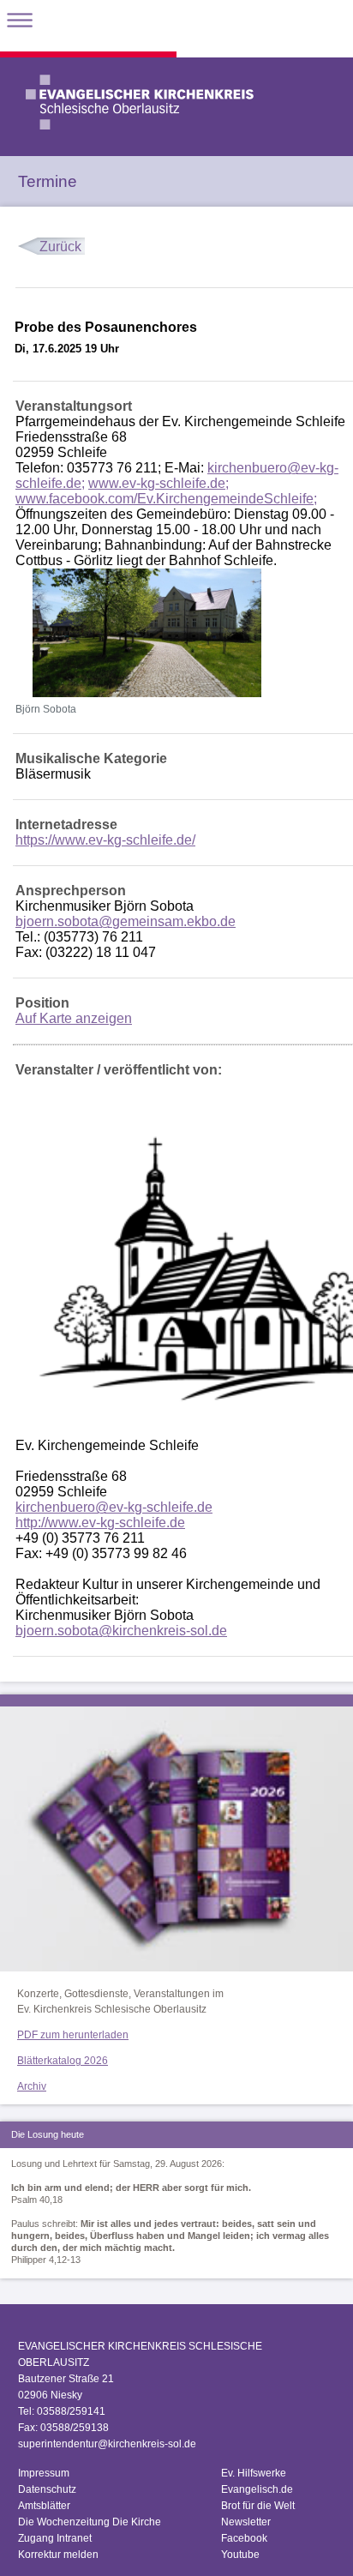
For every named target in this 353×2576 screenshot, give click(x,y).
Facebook (244, 2538)
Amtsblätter (44, 2506)
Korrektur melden (58, 2555)
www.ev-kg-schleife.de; (159, 483)
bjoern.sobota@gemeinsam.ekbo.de (126, 921)
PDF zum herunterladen (73, 2035)
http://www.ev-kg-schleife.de (100, 1523)
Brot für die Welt (258, 2506)
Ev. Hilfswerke (254, 2473)
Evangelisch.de (257, 2489)
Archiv (32, 2086)
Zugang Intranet (55, 2538)
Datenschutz (47, 2489)
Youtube (240, 2555)
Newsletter (246, 2522)
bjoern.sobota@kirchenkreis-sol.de (121, 1631)
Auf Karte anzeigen (74, 1018)
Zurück (60, 247)
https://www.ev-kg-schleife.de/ (105, 840)
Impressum (44, 2473)
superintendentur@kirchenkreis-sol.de (107, 2444)
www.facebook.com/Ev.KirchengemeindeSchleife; (166, 499)
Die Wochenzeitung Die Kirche (90, 2522)
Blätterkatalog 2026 (63, 2061)
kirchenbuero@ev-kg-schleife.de (114, 1507)
